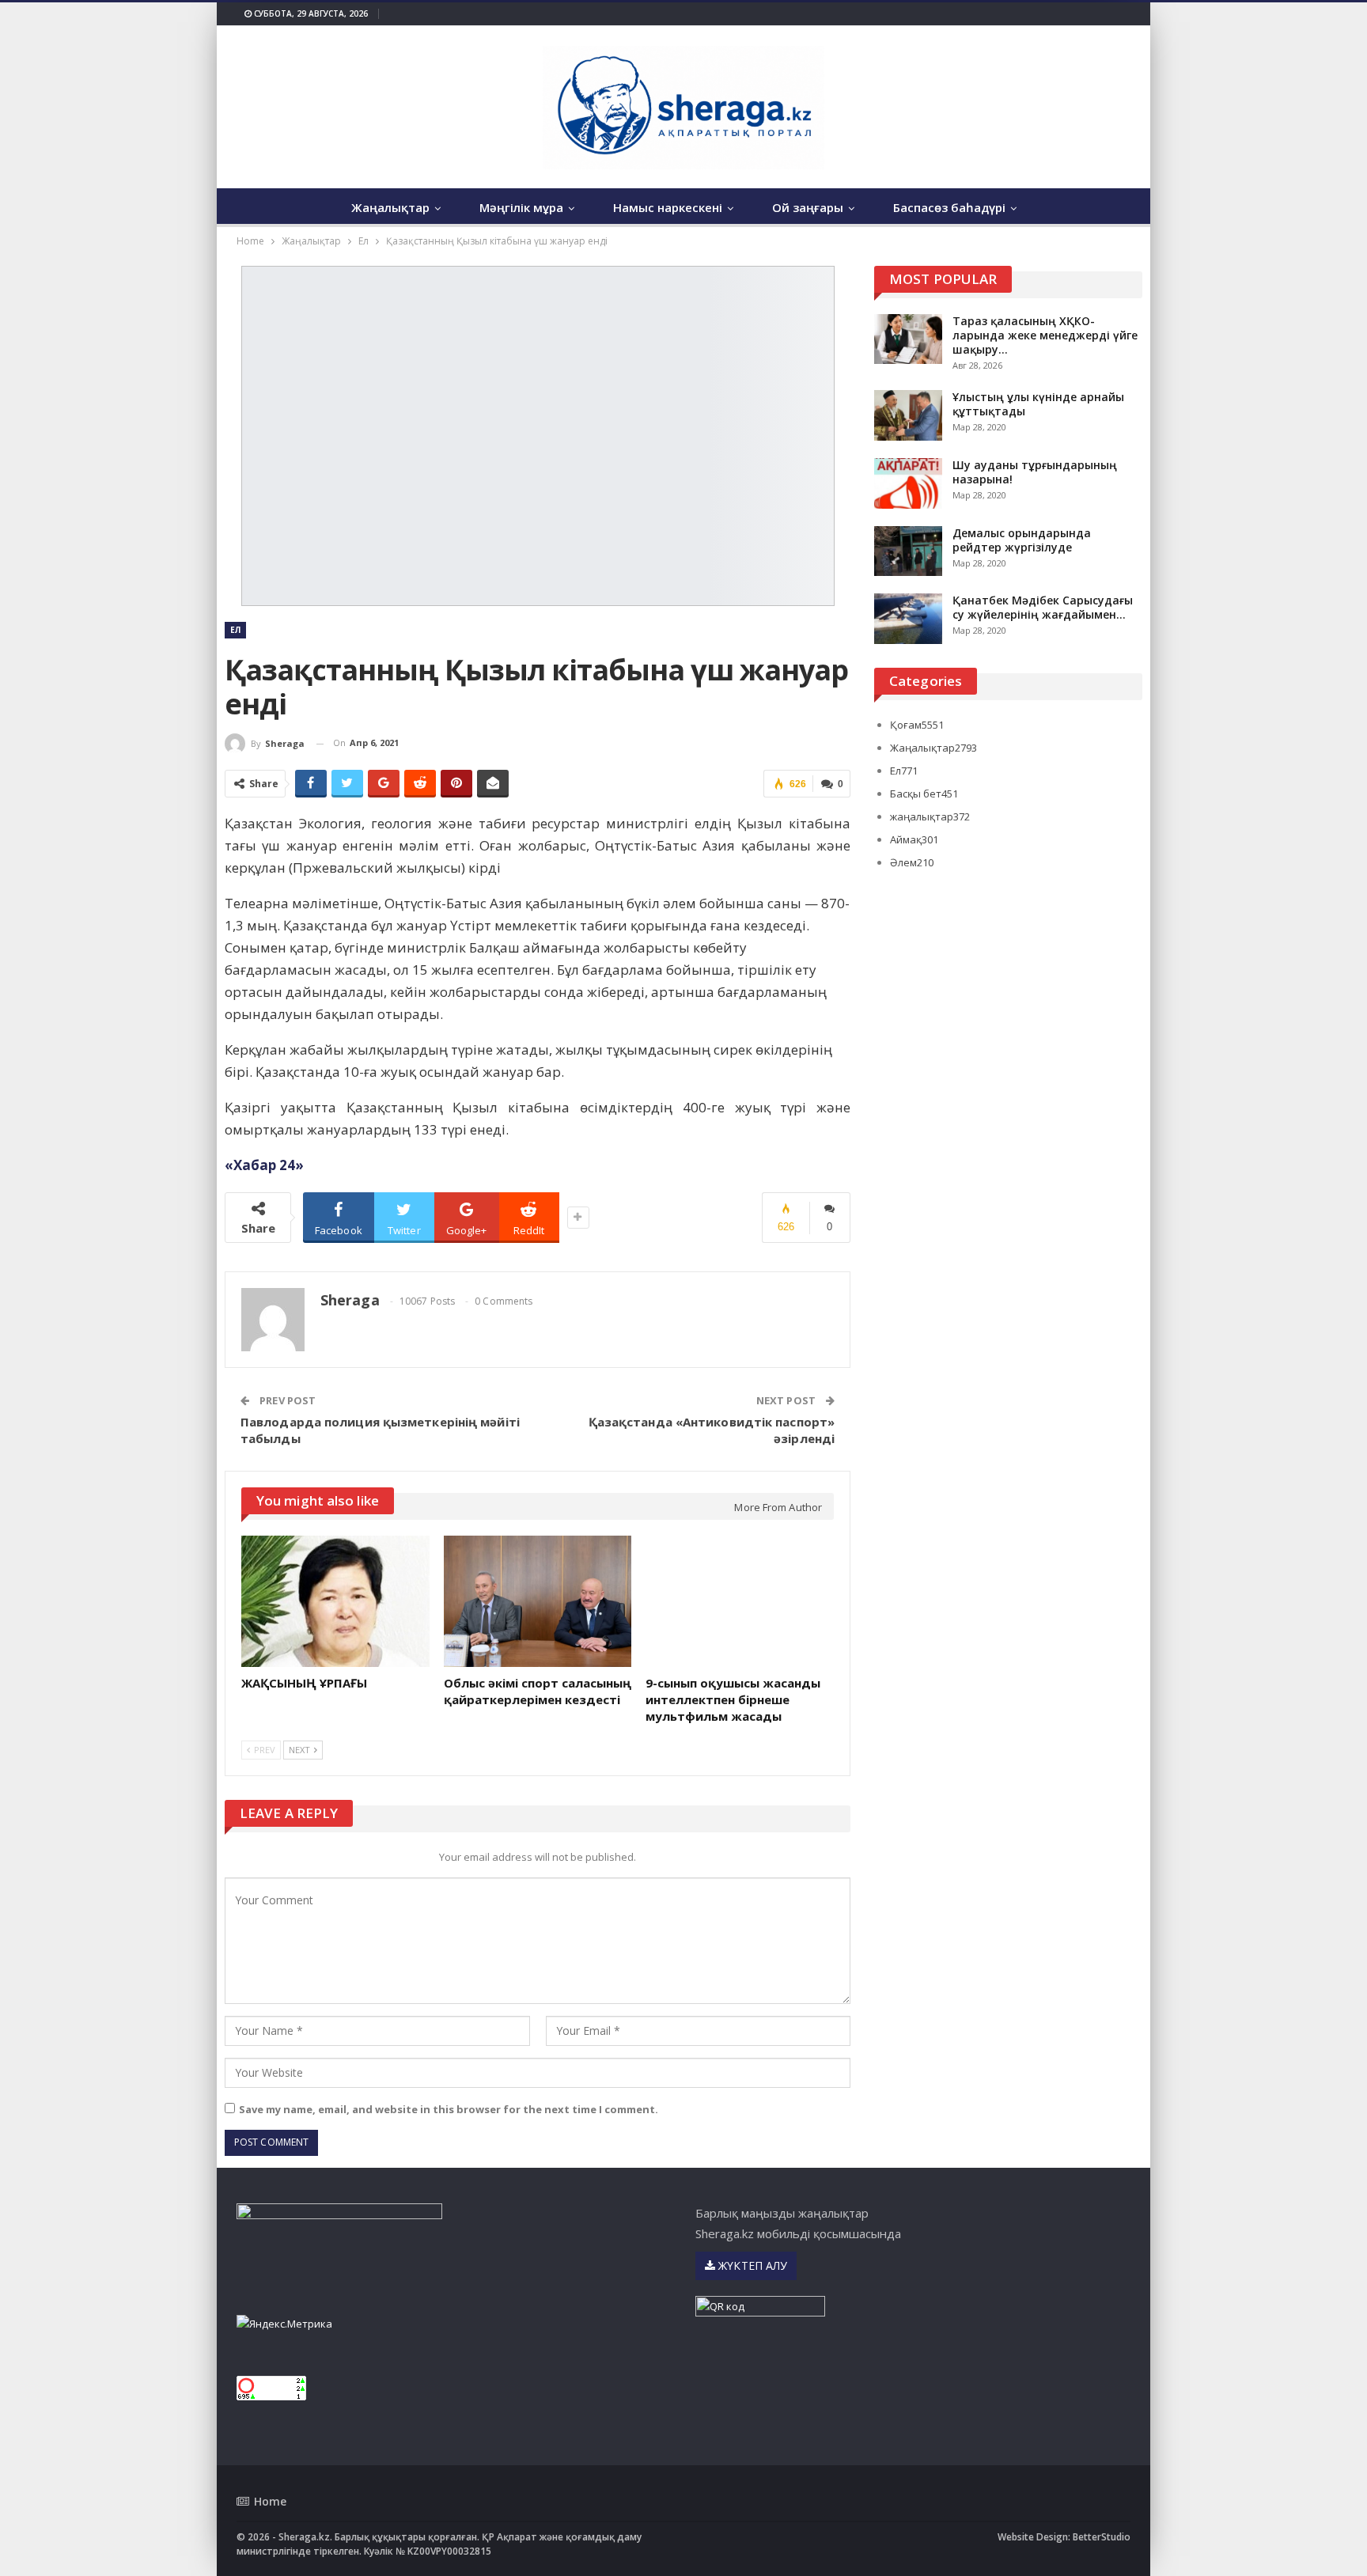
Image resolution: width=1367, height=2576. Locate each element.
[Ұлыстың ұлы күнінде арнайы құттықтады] (908, 415)
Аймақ (914, 839)
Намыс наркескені (668, 207)
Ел (235, 630)
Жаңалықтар (390, 207)
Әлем (912, 862)
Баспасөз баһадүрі (949, 207)
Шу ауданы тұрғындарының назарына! (1035, 472)
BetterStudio (1102, 2537)
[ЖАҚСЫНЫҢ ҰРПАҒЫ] (335, 1601)
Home (270, 2501)
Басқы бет (924, 794)
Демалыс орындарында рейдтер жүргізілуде (1022, 540)
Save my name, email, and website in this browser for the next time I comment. (449, 2109)
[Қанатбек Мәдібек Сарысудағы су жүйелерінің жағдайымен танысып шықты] (908, 619)
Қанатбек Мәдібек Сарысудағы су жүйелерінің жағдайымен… (1043, 607)
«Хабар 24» (264, 1165)
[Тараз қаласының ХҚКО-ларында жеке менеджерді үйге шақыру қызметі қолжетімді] (908, 339)
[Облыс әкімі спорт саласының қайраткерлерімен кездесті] (538, 1601)
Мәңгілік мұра (521, 207)
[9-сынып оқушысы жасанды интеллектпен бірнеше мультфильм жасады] (740, 1601)
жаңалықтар (930, 816)
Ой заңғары (808, 207)
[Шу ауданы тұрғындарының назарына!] (908, 483)
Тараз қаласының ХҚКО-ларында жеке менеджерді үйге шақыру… (1045, 335)
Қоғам (917, 725)
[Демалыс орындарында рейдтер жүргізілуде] (908, 551)
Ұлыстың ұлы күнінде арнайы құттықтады (1038, 404)
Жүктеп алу (751, 2265)
